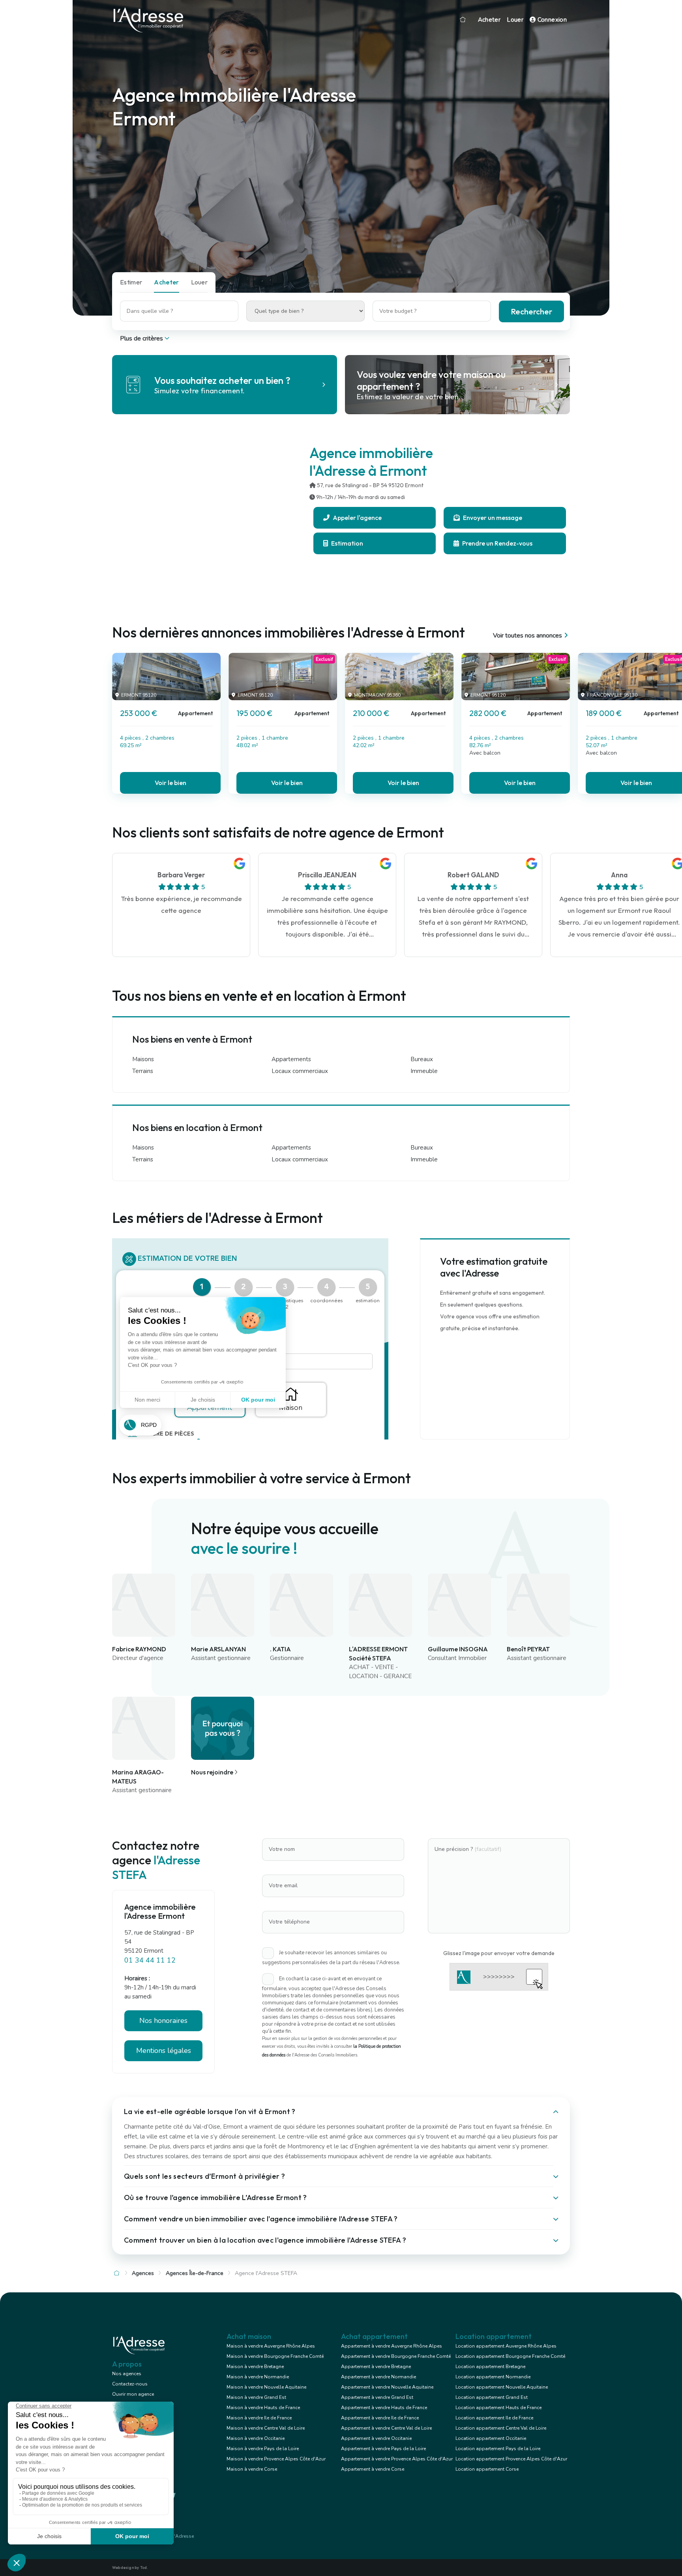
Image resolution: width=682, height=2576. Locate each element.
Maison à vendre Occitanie (256, 2438)
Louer (515, 20)
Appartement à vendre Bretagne (376, 2367)
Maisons (143, 1059)
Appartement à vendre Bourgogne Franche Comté (396, 2356)
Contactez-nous (130, 2384)
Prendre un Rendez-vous (497, 543)
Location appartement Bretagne (490, 2367)
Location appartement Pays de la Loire (498, 2449)
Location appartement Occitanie (491, 2438)
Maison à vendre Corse (252, 2469)
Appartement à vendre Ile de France (380, 2418)
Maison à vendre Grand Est (256, 2397)
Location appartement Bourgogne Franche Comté (510, 2356)
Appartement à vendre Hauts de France (384, 2408)
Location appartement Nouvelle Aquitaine (502, 2387)
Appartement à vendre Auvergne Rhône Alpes (392, 2346)
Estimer (131, 282)
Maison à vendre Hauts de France (263, 2408)
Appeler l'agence (357, 518)
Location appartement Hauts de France (498, 2408)
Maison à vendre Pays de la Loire (263, 2449)
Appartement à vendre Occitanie (376, 2438)
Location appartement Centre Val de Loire (501, 2428)
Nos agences (127, 2374)
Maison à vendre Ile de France (259, 2418)
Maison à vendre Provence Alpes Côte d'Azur (276, 2459)
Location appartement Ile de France (494, 2418)
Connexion (551, 20)
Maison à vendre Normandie (258, 2377)
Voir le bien (170, 783)
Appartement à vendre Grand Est (377, 2397)
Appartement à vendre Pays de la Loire (383, 2449)
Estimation (347, 543)
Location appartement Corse (487, 2469)
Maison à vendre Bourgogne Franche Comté (275, 2356)
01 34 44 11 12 (150, 1960)
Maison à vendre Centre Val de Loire (266, 2428)
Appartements (291, 1059)
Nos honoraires (163, 2021)
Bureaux (422, 1059)
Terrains (143, 1071)
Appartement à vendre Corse (373, 2469)
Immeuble (424, 1071)
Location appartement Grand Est (492, 2397)
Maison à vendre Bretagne (255, 2367)
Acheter (489, 20)
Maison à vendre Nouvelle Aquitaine (266, 2387)
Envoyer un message (492, 518)
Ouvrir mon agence (133, 2394)
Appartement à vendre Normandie (378, 2377)
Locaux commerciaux (300, 1071)
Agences (143, 2273)
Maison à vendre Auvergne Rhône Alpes (271, 2346)
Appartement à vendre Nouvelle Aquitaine (387, 2387)
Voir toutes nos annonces (527, 636)
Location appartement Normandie (493, 2377)
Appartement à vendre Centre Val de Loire (386, 2428)
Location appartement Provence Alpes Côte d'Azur (511, 2459)
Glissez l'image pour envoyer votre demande (499, 1953)
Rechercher (531, 311)
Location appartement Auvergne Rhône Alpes (506, 2346)
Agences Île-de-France (195, 2273)
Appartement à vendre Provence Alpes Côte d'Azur (397, 2459)
